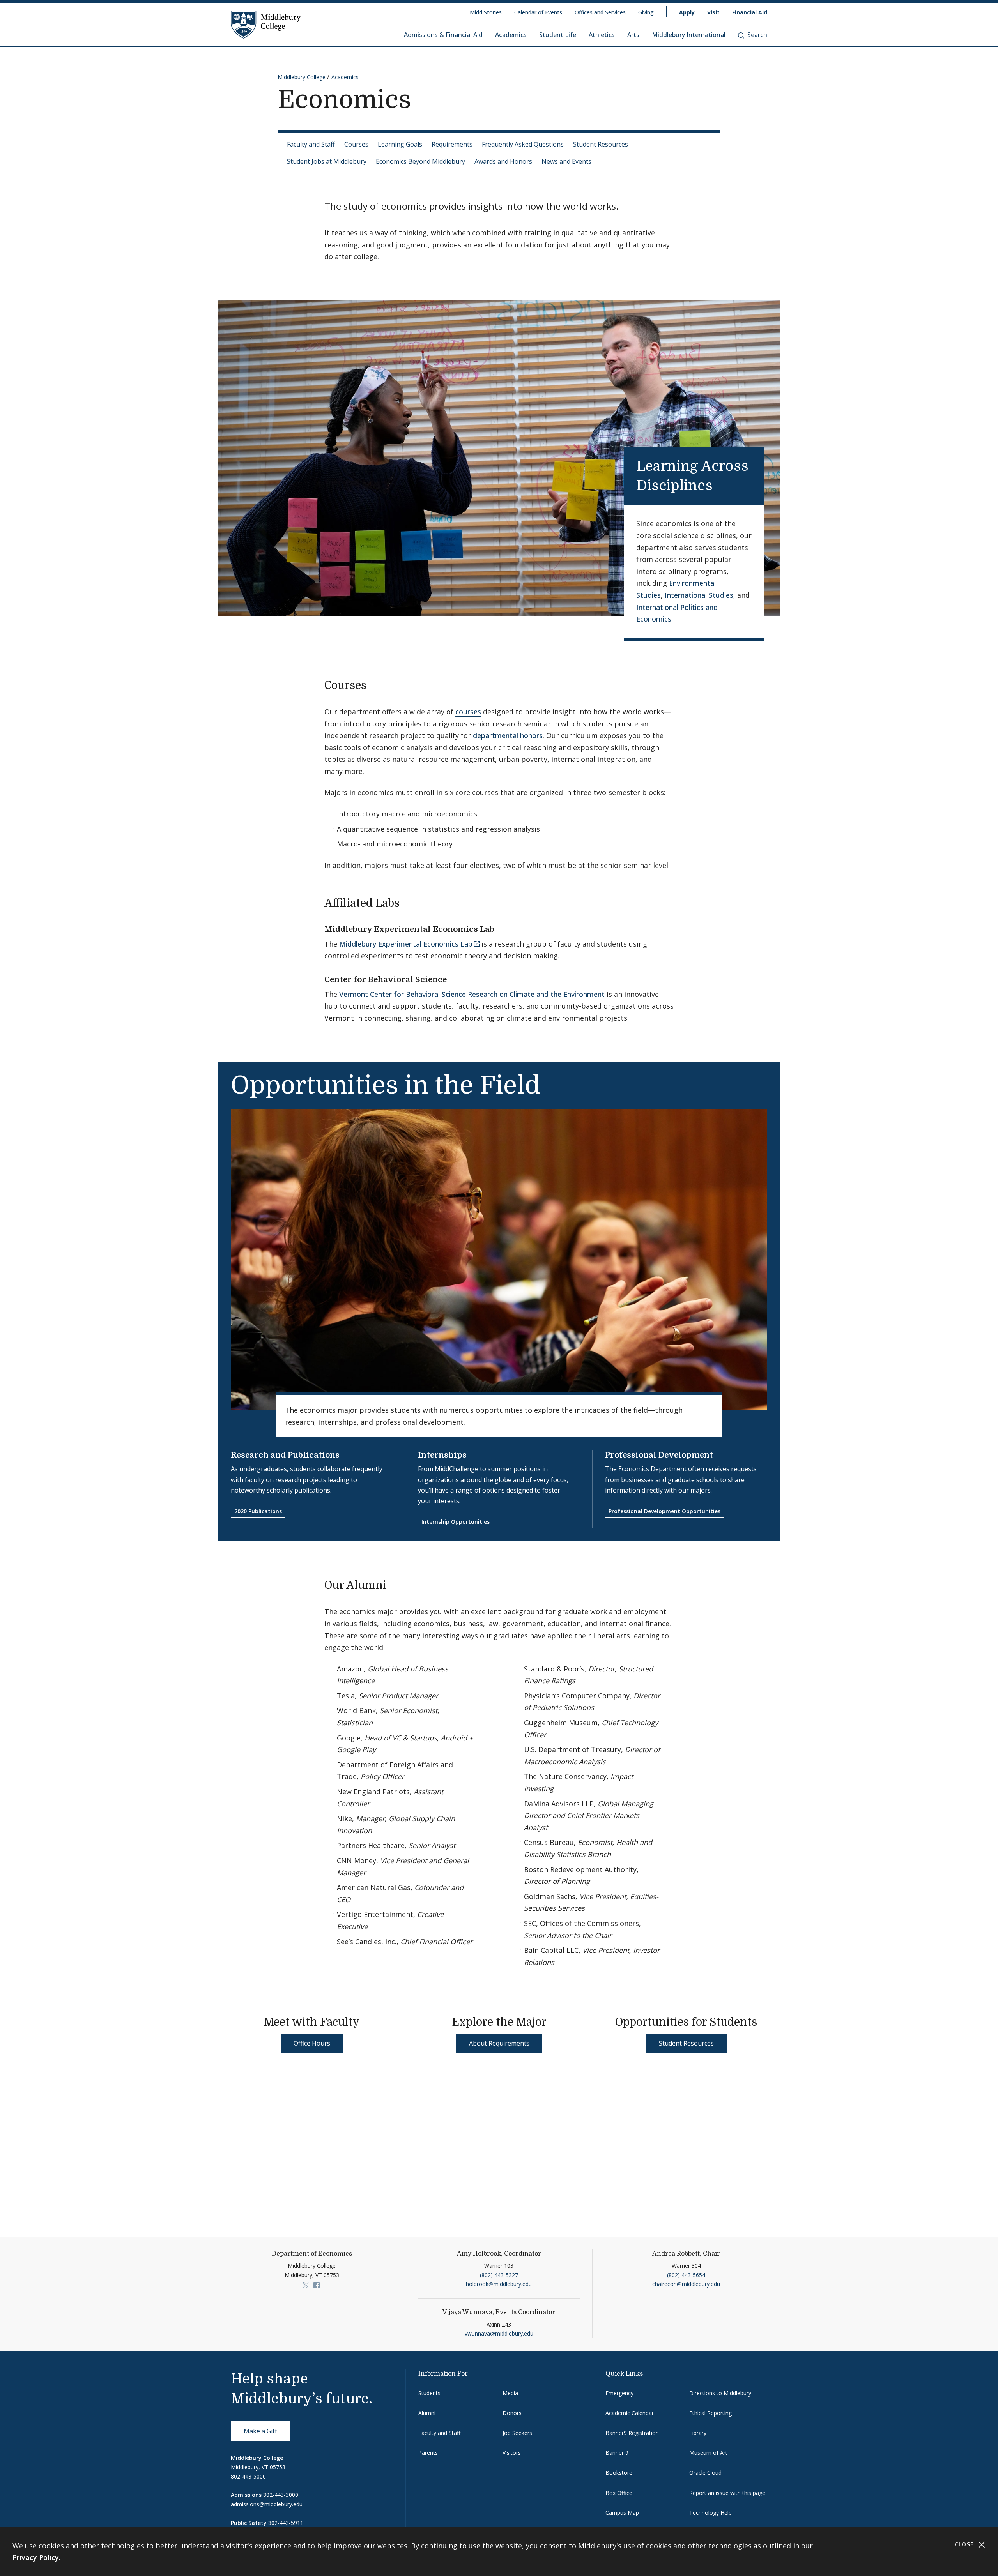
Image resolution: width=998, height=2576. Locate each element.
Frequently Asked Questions (523, 144)
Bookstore (619, 2473)
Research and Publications (285, 1455)
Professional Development (659, 1455)
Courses (356, 144)
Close (965, 2544)
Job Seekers (517, 2433)
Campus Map (622, 2513)
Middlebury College (302, 77)
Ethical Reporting (710, 2413)
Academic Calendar (630, 2413)
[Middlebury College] (266, 24)
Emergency (619, 2393)
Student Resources (601, 144)
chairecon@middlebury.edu (686, 2284)
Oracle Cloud (705, 2473)
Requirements (452, 144)
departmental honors (508, 735)
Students (429, 2393)
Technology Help (710, 2513)
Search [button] (757, 35)
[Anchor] (726, 484)
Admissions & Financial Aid (443, 35)
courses (468, 712)
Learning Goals (400, 144)
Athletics (602, 35)
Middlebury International (689, 35)
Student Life (558, 35)
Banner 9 (617, 2453)
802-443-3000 (281, 2495)
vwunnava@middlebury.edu (499, 2333)
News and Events (566, 161)
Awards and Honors (503, 161)
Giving (646, 12)
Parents (428, 2453)
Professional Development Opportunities (664, 1511)
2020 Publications (258, 1511)
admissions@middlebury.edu (267, 2504)
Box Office (619, 2493)
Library (698, 2433)
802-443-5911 (286, 2523)
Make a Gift (260, 2431)
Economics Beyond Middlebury (420, 161)
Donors (512, 2413)
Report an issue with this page (727, 2493)
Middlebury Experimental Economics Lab (406, 944)
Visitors (512, 2453)
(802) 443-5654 (686, 2275)
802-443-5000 (248, 2476)
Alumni (427, 2413)
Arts (633, 35)
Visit (713, 12)
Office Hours (312, 2043)
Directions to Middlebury (720, 2393)
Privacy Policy (36, 2557)
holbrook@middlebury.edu (499, 2284)
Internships (442, 1455)
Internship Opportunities (456, 1522)
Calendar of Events (538, 12)
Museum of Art (708, 2453)
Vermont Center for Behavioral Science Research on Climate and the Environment (472, 994)
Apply (687, 12)
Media (510, 2393)
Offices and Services (600, 12)
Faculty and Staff (311, 144)
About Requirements (499, 2043)
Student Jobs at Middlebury (327, 161)
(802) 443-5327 (499, 2275)
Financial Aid (750, 12)
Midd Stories (486, 12)
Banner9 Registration (632, 2433)
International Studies (699, 595)
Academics (511, 35)
